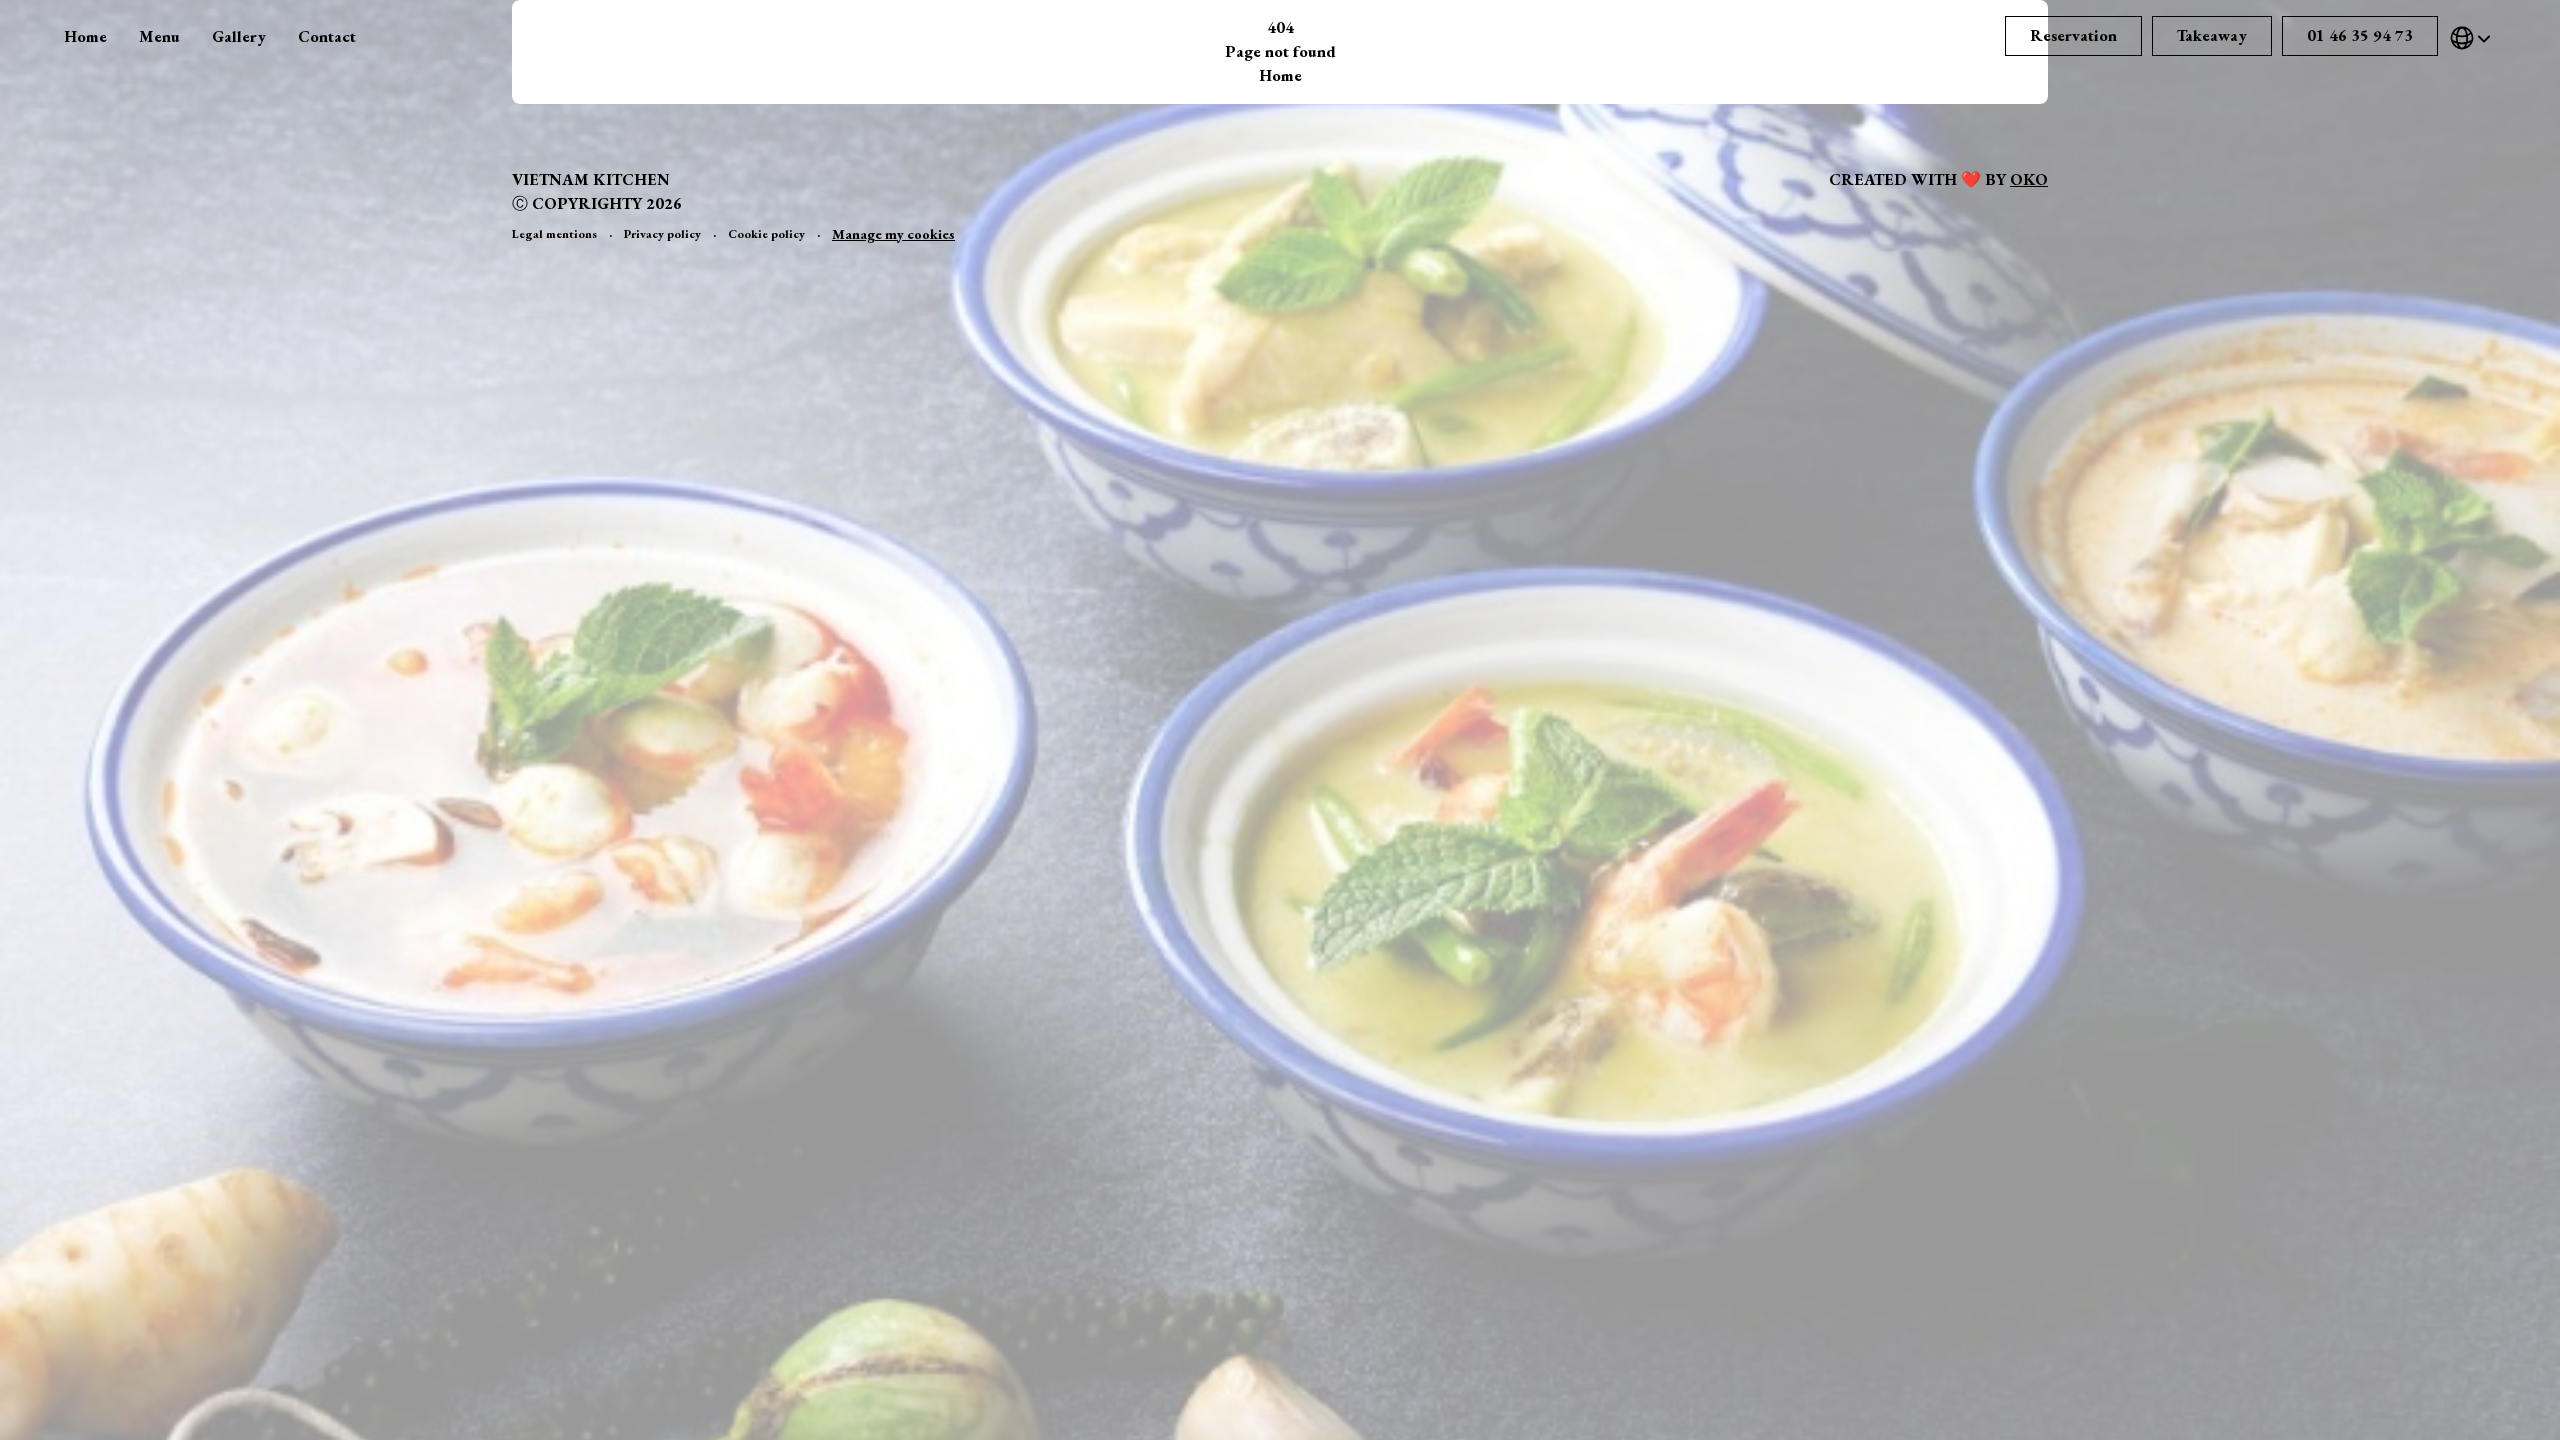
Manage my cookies (893, 234)
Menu (159, 36)
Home (85, 36)
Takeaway (2212, 35)
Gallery (239, 36)
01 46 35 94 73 (2360, 35)
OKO (2029, 179)
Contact (327, 36)
